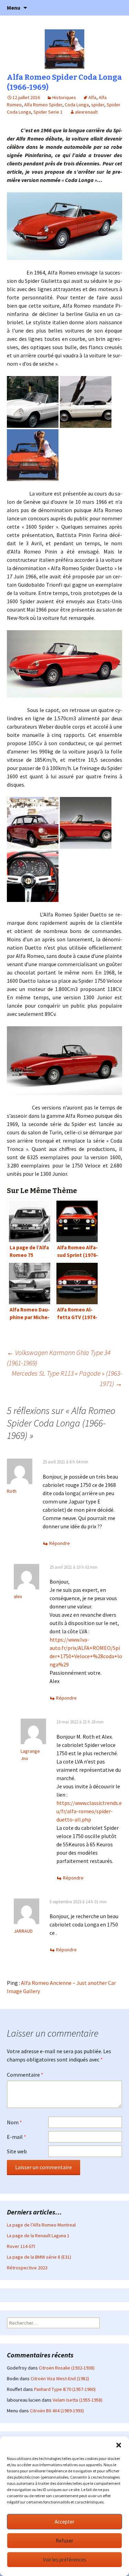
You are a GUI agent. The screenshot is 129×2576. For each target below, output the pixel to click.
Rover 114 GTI (21, 2246)
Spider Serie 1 (48, 112)
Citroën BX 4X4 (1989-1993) (57, 2411)
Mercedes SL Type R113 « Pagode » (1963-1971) (67, 1378)
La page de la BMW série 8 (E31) (39, 2257)
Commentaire (25, 2075)
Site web (17, 2151)
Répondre (60, 1543)
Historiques (64, 97)
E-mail (17, 2137)
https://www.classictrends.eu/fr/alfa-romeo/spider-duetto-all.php (89, 1811)
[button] (119, 2445)
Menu (14, 8)
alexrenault (86, 112)
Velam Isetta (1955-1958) (78, 2400)
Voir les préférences (65, 2560)
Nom (14, 2122)
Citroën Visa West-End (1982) (60, 2378)
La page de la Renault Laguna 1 (38, 2236)
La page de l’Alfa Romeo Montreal (41, 2225)
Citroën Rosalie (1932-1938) (67, 2368)
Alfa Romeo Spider (43, 105)
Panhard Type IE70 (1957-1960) (65, 2389)
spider (98, 105)
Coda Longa (77, 105)
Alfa (92, 97)
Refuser (64, 2541)
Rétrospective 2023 (27, 2268)
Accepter (64, 2522)
